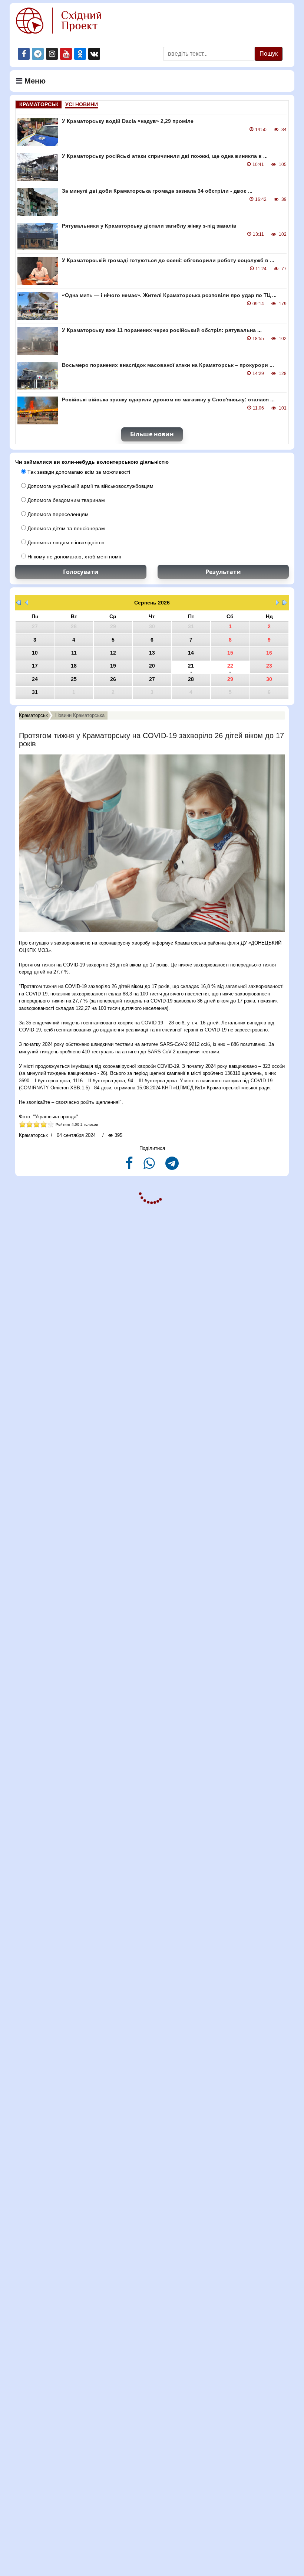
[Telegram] (172, 1166)
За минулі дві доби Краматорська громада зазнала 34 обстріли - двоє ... (157, 191)
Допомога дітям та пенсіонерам (65, 528)
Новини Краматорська (80, 715)
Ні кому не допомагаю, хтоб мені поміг (74, 557)
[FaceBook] (130, 1166)
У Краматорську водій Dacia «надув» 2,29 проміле (128, 121)
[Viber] (150, 1166)
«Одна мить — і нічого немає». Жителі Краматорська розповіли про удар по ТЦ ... (169, 295)
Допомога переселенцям (57, 514)
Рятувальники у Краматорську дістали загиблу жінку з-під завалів (149, 226)
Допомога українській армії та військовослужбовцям (90, 486)
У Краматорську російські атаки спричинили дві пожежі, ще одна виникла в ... (165, 156)
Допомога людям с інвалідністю (65, 542)
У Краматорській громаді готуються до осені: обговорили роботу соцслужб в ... (168, 260)
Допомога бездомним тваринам (65, 500)
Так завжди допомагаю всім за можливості (78, 472)
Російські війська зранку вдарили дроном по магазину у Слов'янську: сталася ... (168, 400)
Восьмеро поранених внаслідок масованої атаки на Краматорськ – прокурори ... (168, 365)
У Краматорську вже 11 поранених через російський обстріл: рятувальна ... (162, 330)
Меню (34, 81)
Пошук (269, 54)
